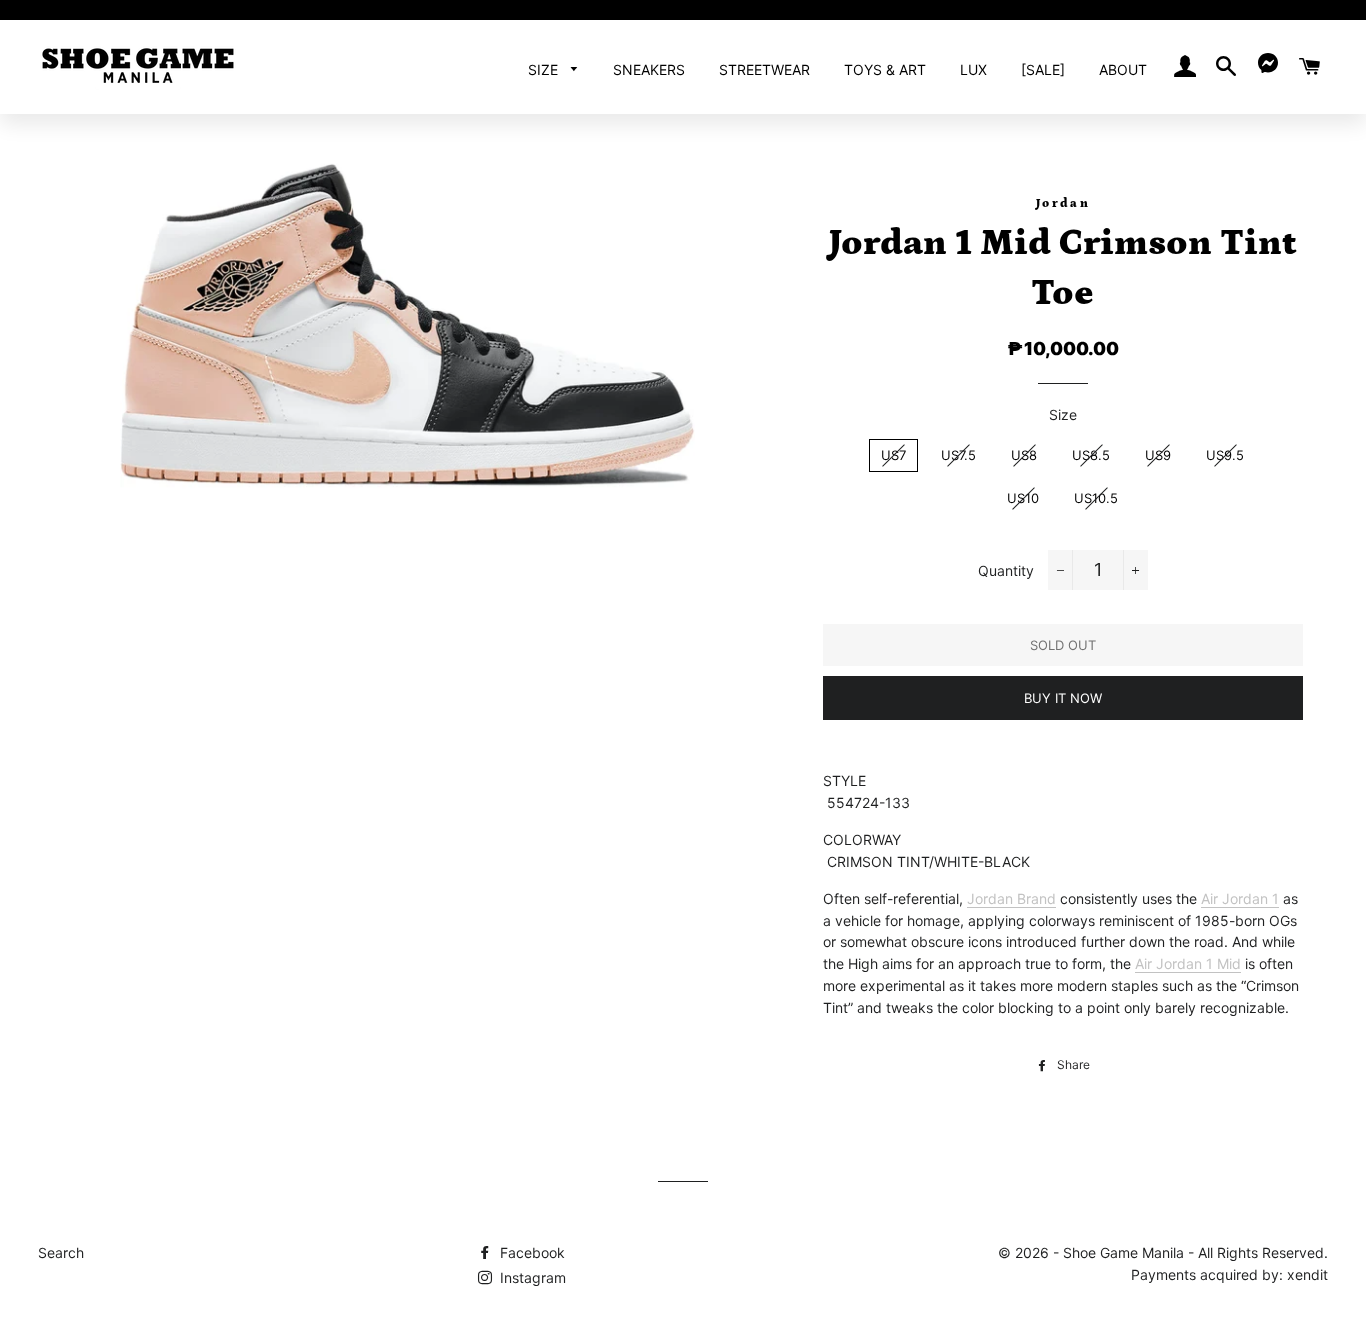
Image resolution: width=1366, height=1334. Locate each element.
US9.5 (1225, 455)
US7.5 (958, 455)
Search (61, 1252)
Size (545, 69)
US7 (893, 455)
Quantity (1006, 570)
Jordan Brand (1011, 898)
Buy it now (1063, 698)
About (1123, 69)
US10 (1023, 498)
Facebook (530, 1252)
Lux (973, 69)
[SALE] (1043, 69)
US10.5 (1096, 498)
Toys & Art (885, 69)
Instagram (531, 1277)
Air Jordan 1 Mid (1188, 963)
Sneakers (649, 69)
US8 (1024, 455)
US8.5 (1091, 455)
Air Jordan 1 (1240, 898)
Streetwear (764, 69)
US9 (1158, 455)
